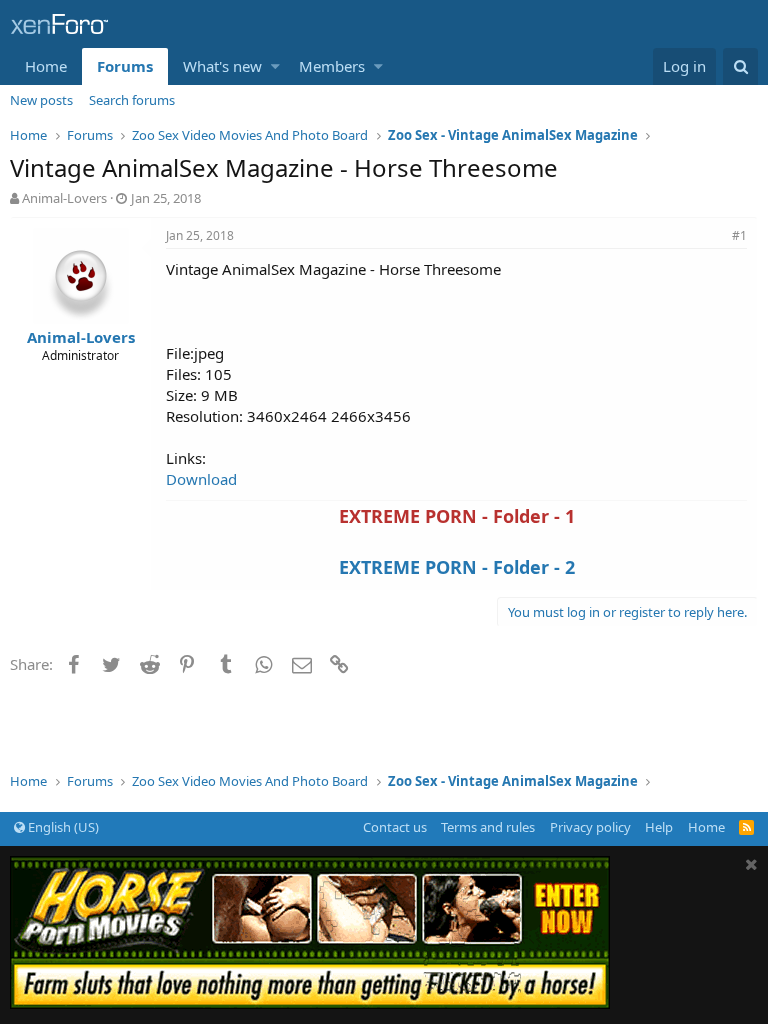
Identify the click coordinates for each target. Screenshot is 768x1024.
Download (201, 479)
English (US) (62, 827)
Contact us (395, 827)
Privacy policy (590, 827)
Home (46, 66)
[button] (275, 66)
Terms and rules (488, 827)
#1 (739, 235)
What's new (222, 66)
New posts (41, 100)
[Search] (740, 66)
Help (659, 827)
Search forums (132, 100)
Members (332, 66)
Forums (125, 66)
